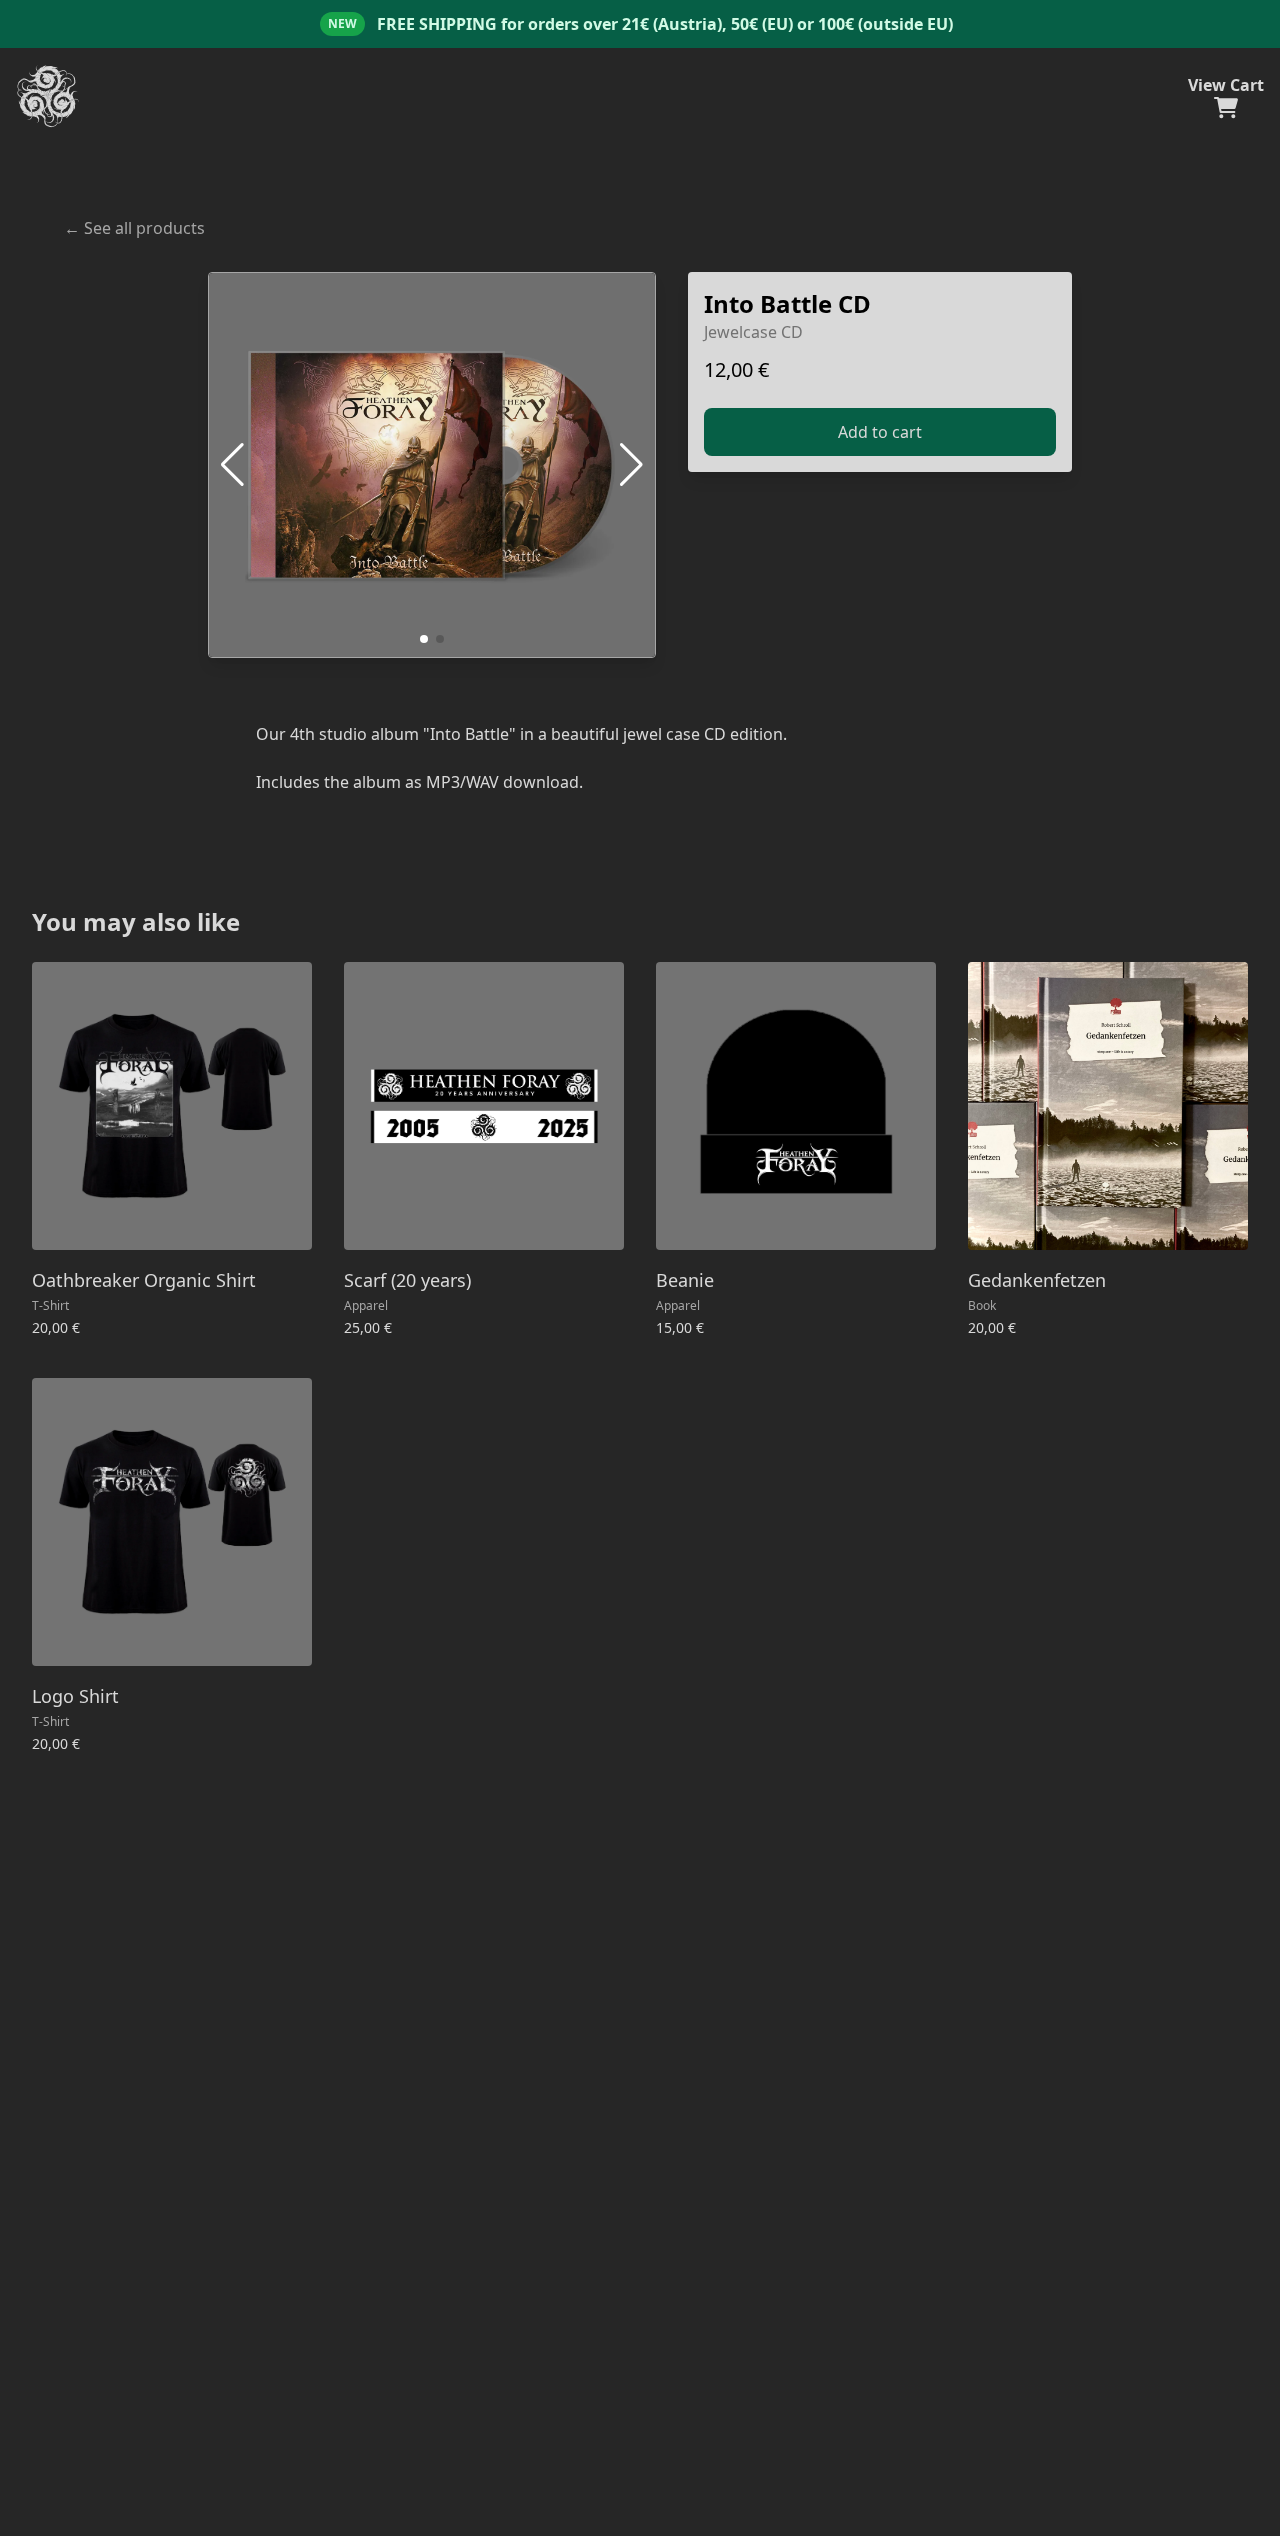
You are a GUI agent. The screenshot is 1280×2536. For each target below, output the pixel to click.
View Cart (1226, 85)
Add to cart (880, 432)
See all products (134, 228)
